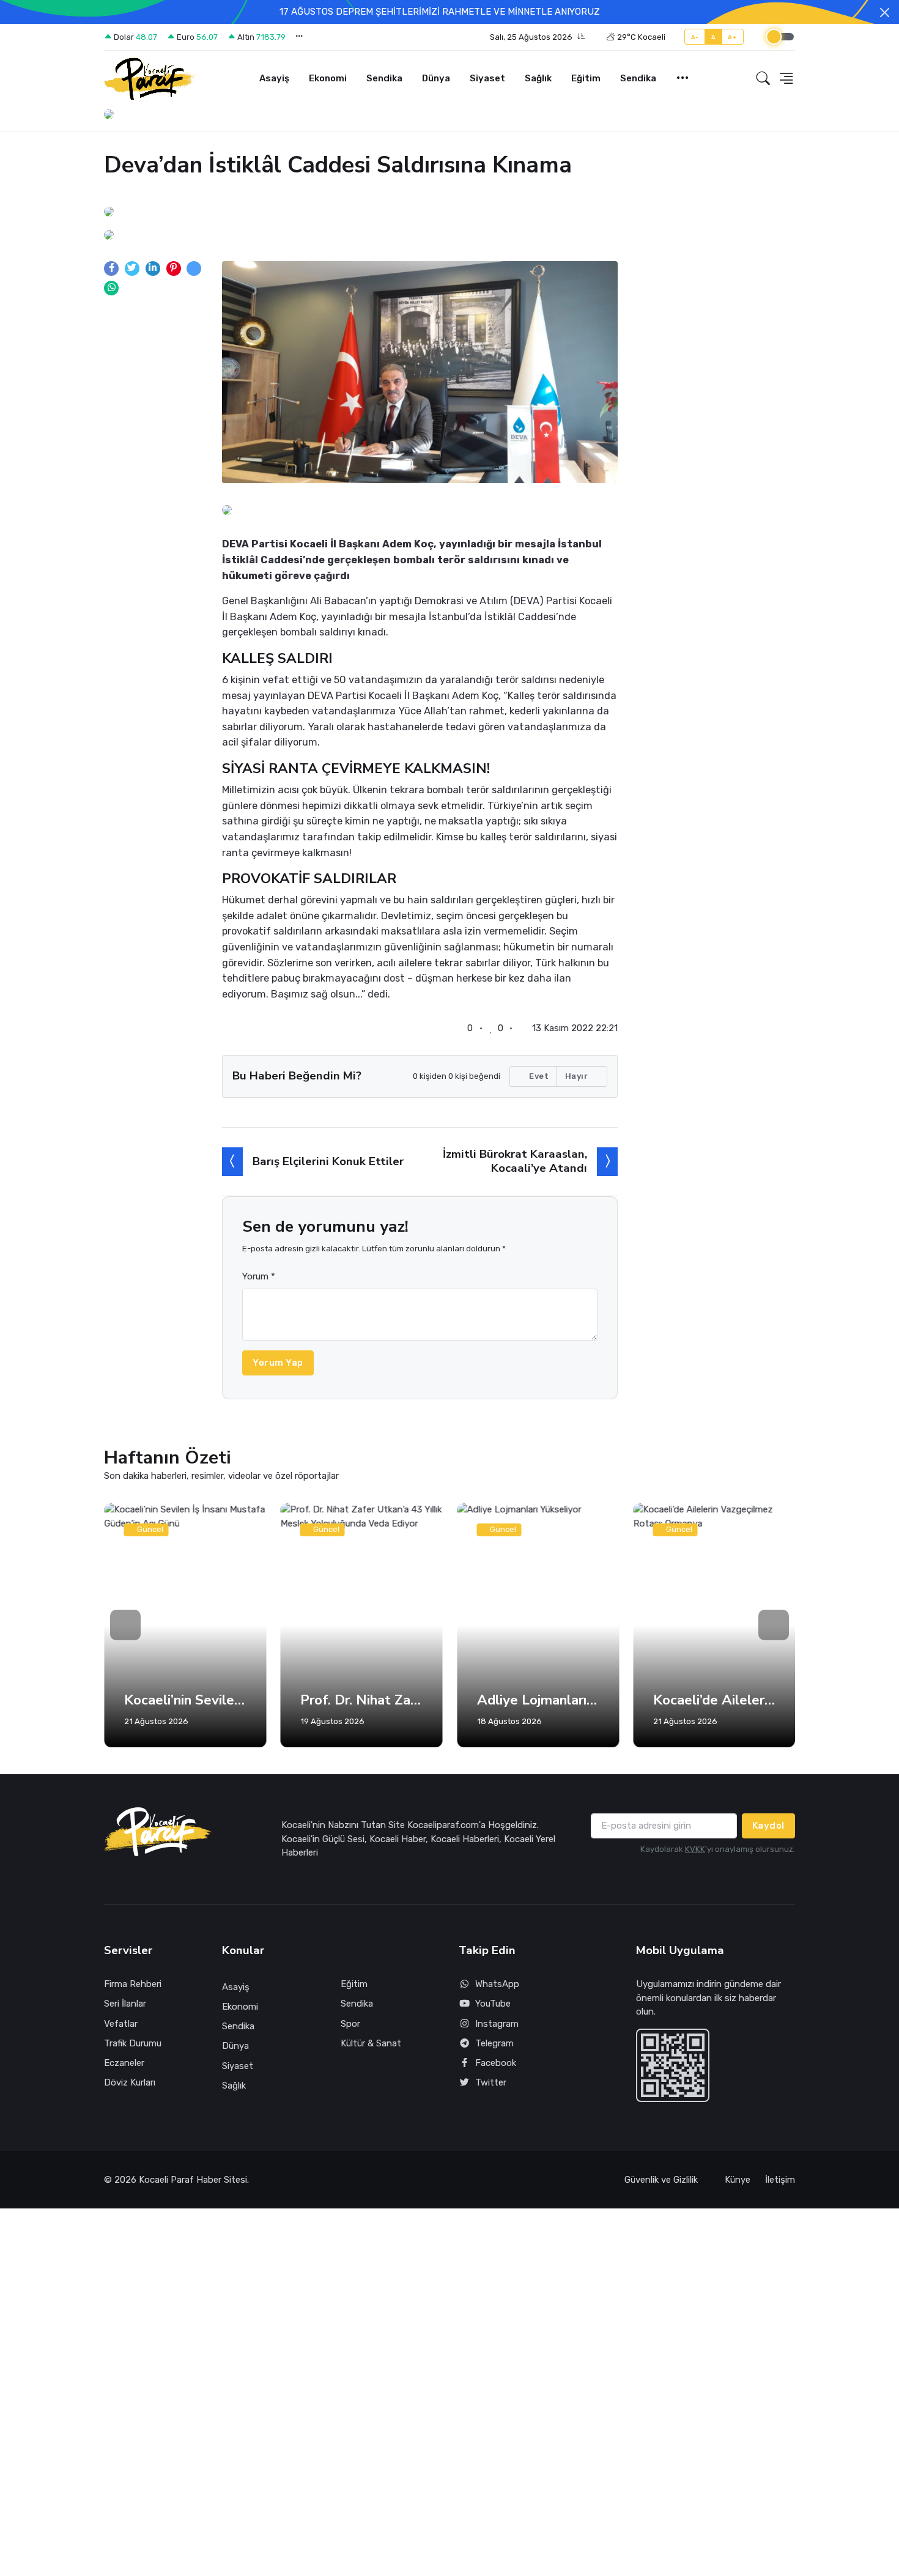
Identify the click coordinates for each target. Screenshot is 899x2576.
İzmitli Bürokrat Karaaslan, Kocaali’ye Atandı (515, 1161)
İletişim (780, 2180)
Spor (350, 2024)
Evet (538, 1076)
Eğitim (586, 78)
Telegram (494, 2043)
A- (695, 37)
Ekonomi (328, 78)
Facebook (496, 2063)
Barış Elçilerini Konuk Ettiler (328, 1161)
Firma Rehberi (133, 1984)
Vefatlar (121, 2024)
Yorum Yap (278, 1363)
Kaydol (768, 1826)
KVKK (695, 1849)
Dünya (436, 78)
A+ (732, 37)
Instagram (497, 2024)
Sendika (384, 78)
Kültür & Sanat (371, 2043)
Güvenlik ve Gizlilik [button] (662, 2180)
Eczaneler (124, 2063)
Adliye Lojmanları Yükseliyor (538, 1700)
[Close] (885, 13)
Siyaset (487, 78)
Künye (738, 2180)
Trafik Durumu (133, 2043)
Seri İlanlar (125, 2004)
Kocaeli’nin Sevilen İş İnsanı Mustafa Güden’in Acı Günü (185, 1700)
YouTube (493, 2004)
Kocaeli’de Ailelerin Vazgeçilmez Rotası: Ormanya (715, 1700)
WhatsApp (497, 1984)
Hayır (578, 1076)
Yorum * (259, 1276)
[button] (538, 37)
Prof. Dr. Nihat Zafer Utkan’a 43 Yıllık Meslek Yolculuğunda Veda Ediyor (362, 1700)
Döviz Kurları (130, 2082)
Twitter (491, 2082)
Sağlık (538, 78)
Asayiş (274, 78)
